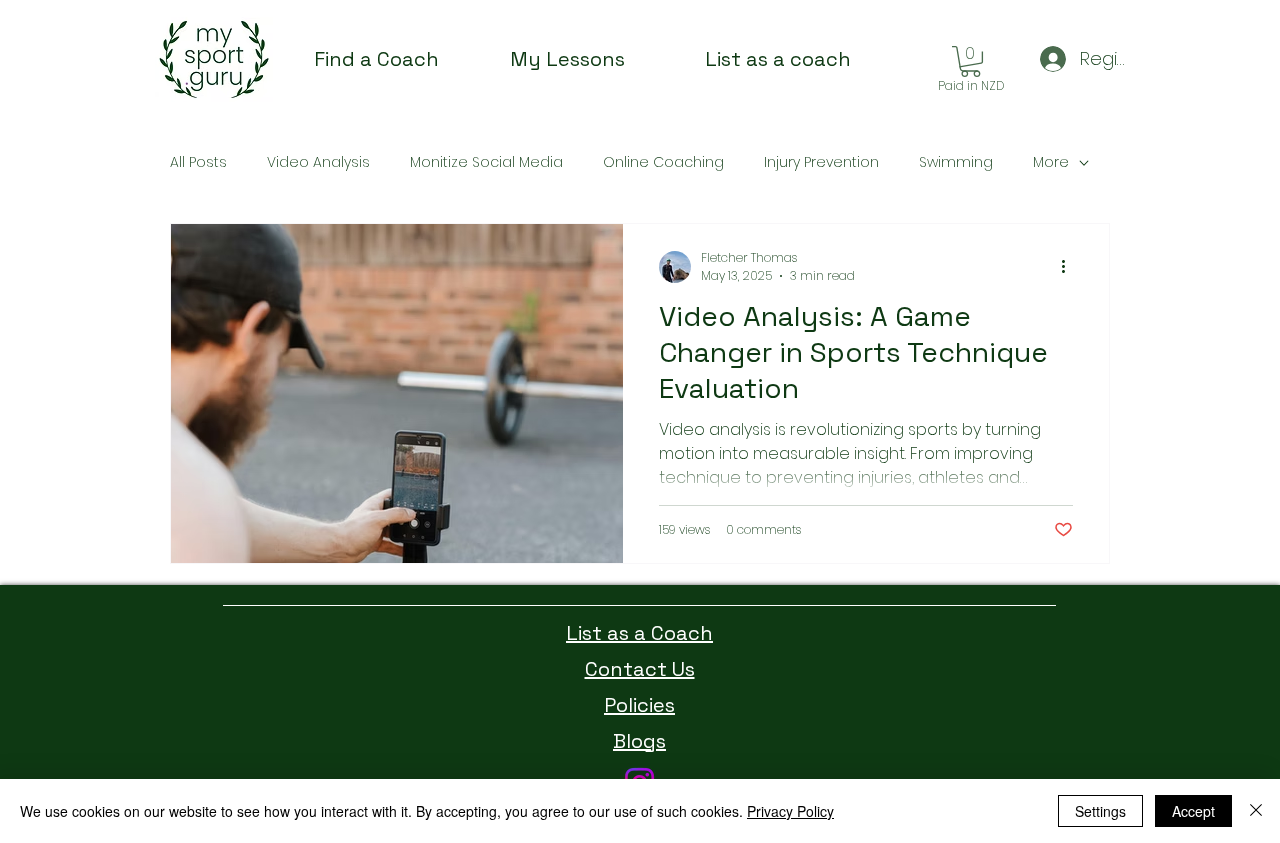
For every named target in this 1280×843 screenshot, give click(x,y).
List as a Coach (639, 633)
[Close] (1256, 811)
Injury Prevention (821, 162)
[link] (970, 61)
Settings (1100, 811)
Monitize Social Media (486, 162)
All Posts (198, 162)
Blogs (639, 741)
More (1051, 162)
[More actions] (1070, 267)
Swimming (956, 162)
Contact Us (640, 669)
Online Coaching (663, 162)
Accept (1193, 811)
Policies (639, 705)
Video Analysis (318, 162)
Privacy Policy (790, 811)
